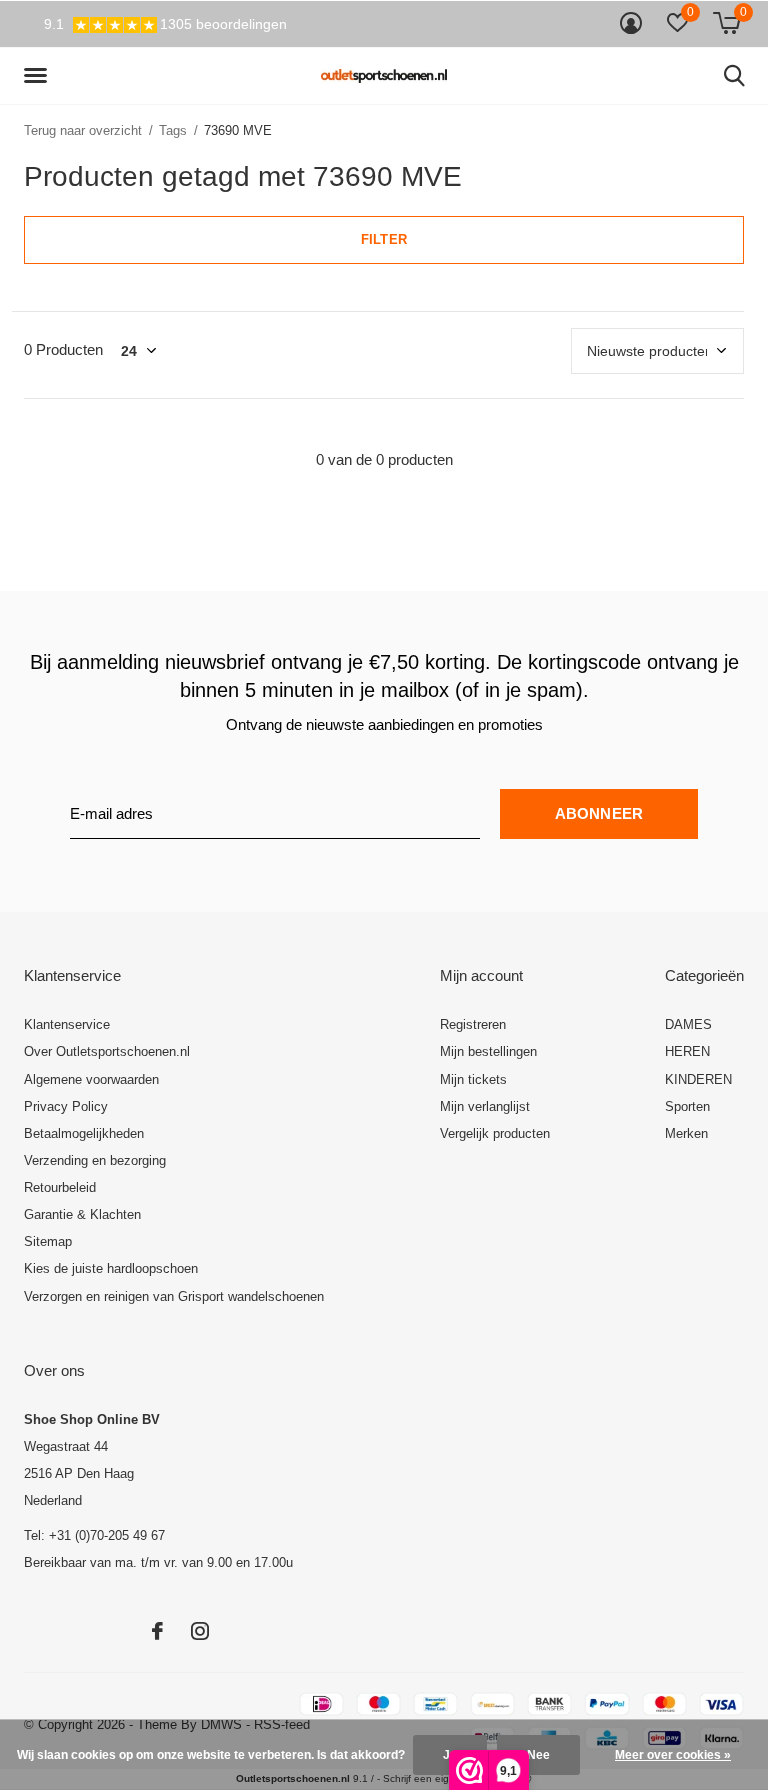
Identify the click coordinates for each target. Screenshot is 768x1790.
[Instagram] (200, 1631)
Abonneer (599, 813)
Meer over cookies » (673, 1755)
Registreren (473, 1024)
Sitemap (48, 1241)
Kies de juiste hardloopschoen (111, 1268)
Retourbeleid (60, 1187)
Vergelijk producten (495, 1133)
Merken (686, 1133)
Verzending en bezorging (95, 1160)
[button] (39, 76)
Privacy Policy (66, 1106)
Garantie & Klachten (82, 1214)
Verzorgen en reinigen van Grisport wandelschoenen (174, 1296)
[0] (726, 23)
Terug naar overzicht (83, 130)
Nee (538, 1755)
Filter (384, 239)
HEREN (687, 1051)
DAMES (688, 1024)
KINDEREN (698, 1079)
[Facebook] (157, 1631)
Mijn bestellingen (488, 1051)
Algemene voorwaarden (91, 1079)
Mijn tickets (473, 1079)
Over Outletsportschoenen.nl (107, 1051)
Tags (173, 130)
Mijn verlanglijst (485, 1106)
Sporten (687, 1106)
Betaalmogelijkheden (84, 1133)
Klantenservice (67, 1024)
